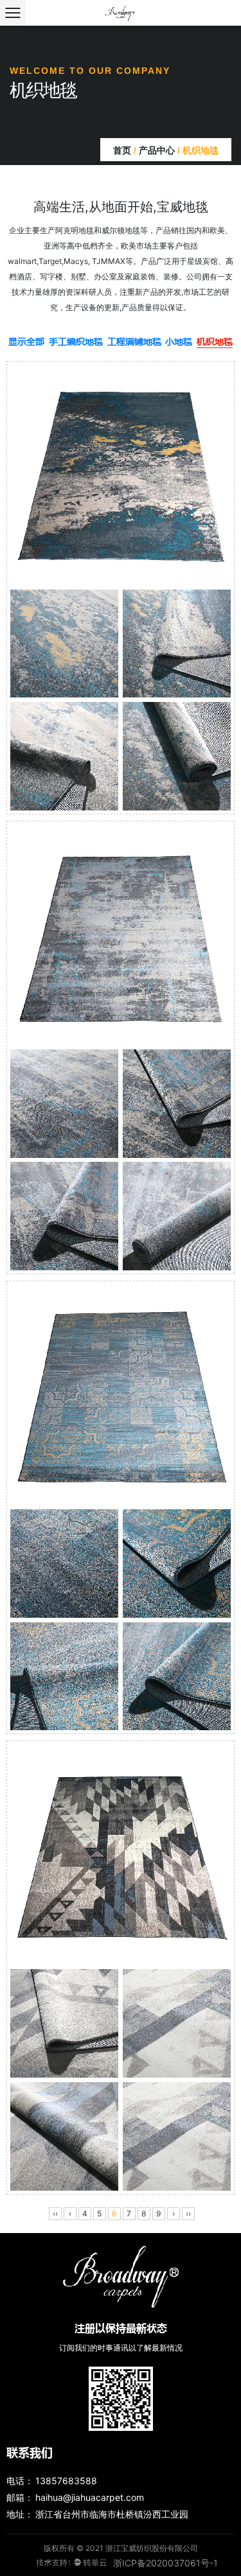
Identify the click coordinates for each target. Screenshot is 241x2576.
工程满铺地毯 (134, 341)
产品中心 (157, 150)
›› (188, 2213)
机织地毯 (215, 341)
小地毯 (179, 341)
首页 (122, 150)
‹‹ (55, 2213)
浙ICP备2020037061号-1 (165, 2563)
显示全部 (26, 341)
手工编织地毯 (76, 341)
